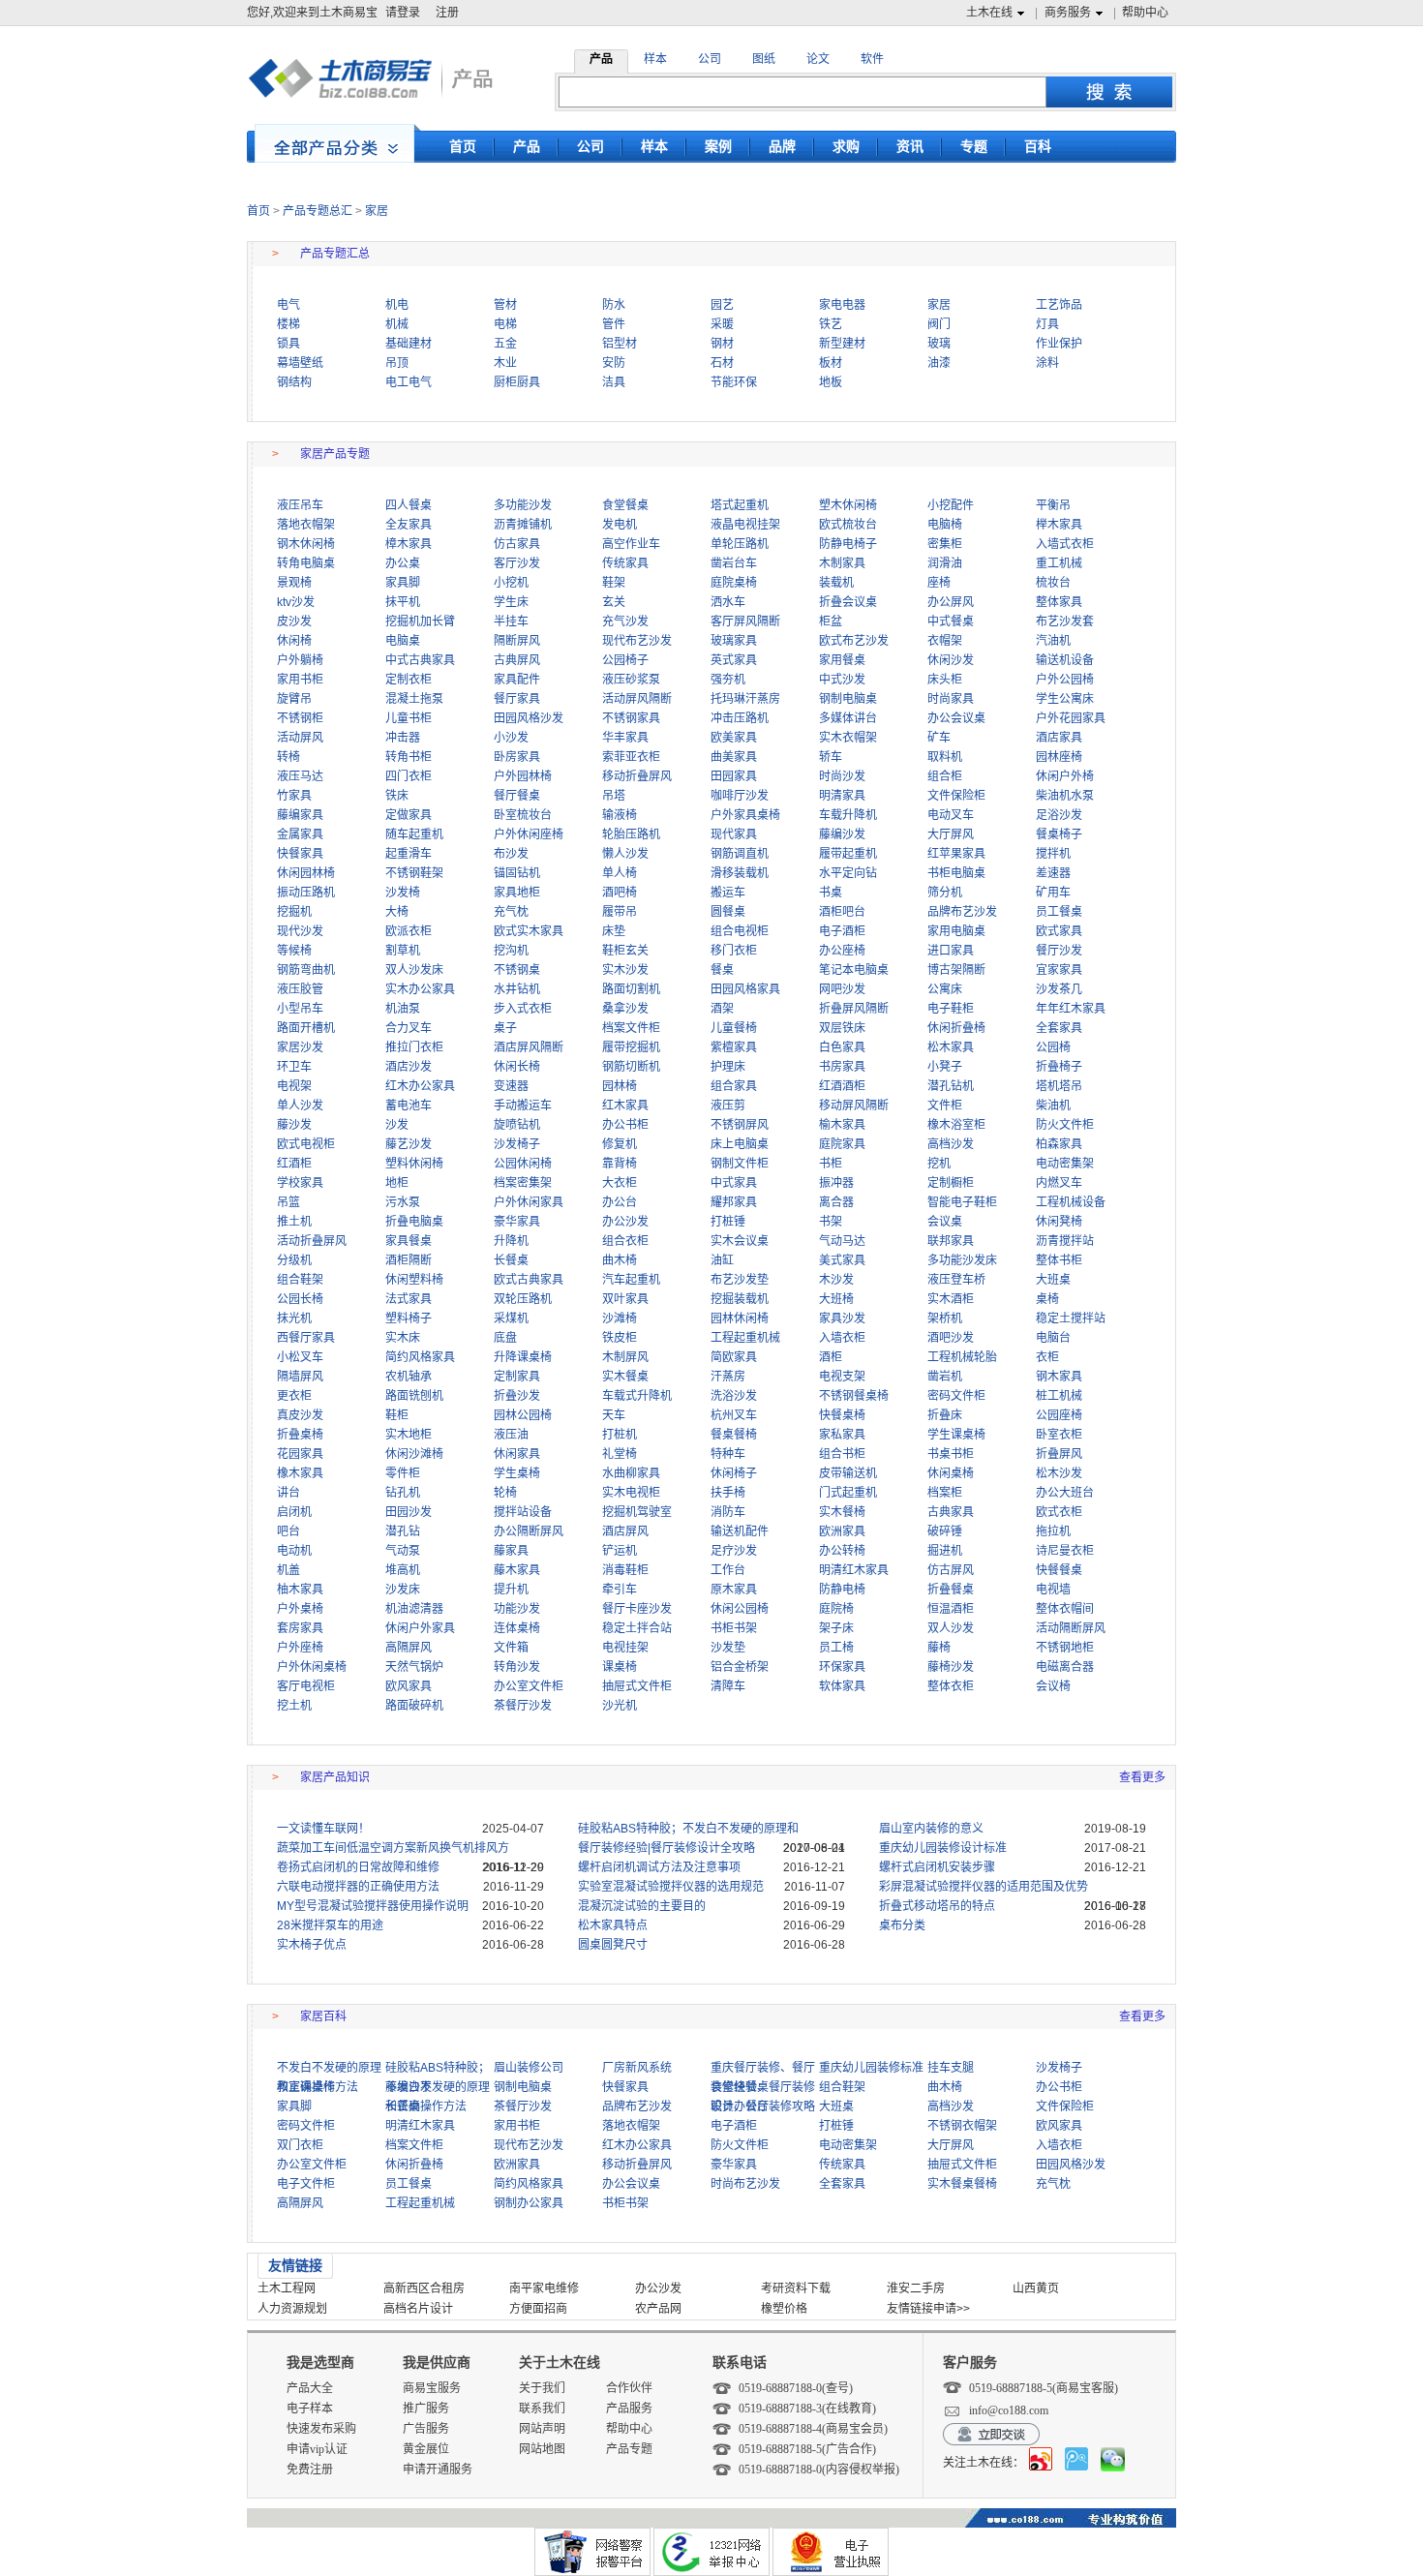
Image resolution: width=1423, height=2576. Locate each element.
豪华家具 (517, 1222)
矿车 (939, 738)
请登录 (403, 13)
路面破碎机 (414, 1706)
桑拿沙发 (625, 1009)
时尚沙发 (842, 776)
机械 (397, 324)
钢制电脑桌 (848, 699)
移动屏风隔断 (854, 1106)
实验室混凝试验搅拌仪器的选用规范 (671, 1887)
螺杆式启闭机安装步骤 (937, 1867)
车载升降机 (848, 815)
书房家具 (842, 1067)
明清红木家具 (854, 1570)
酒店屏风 (625, 1531)
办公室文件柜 (529, 1686)
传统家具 (625, 563)
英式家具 (734, 660)
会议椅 (1053, 1686)
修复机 (620, 1144)
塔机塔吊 (1059, 1086)
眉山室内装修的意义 (931, 1829)
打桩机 (620, 1435)
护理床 (728, 1067)
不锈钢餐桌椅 (854, 1396)
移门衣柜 (734, 951)
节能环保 (734, 382)
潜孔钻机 (951, 1086)
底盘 (505, 1338)
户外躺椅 (300, 660)
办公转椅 (842, 1551)
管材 (505, 305)
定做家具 (409, 815)
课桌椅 (620, 1667)
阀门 (939, 324)
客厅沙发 (517, 563)
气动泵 (403, 1551)
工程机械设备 (1071, 1202)
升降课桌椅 (523, 1357)
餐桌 (722, 970)
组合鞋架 (300, 1280)
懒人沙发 (625, 854)
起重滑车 (409, 854)
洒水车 (728, 602)
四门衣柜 (409, 776)
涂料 (1047, 363)
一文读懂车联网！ (323, 1829)
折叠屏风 (1059, 1454)
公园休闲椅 (523, 1164)
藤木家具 (517, 1570)
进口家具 (951, 951)
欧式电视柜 (306, 1144)
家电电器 (842, 305)
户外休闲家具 (529, 1202)
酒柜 (831, 1357)
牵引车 (620, 1590)
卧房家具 (517, 757)
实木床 (403, 1338)
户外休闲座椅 (529, 834)
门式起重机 (848, 1493)
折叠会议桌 (848, 602)
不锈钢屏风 (740, 1125)
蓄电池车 (409, 1106)
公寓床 (945, 989)
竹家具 (294, 796)
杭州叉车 (734, 1415)
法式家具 (409, 1299)
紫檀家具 (734, 1047)
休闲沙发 (951, 660)
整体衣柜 (951, 1686)
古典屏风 (517, 660)
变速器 (511, 1086)
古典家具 (951, 1512)
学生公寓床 (1065, 699)
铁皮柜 (620, 1338)
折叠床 (945, 1415)
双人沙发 (951, 1628)
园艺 (722, 305)
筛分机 (945, 893)
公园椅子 (625, 660)
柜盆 (831, 621)
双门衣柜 (300, 2145)
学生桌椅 (517, 1473)
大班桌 (1053, 1280)
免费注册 (310, 2470)
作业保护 (1059, 344)
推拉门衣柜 (414, 1047)
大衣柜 (620, 1183)
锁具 (288, 344)
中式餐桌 (951, 621)
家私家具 (842, 1435)
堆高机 (403, 1570)
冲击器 (403, 738)
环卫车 (294, 1067)
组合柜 (945, 776)
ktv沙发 (296, 602)
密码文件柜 (956, 1396)
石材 (722, 363)
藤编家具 (300, 815)
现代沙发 (300, 931)
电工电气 (409, 382)
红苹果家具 (956, 854)
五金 (505, 344)
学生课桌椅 (956, 1435)
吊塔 (614, 796)
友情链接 (295, 2265)
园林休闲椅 (740, 1318)
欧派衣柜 (409, 931)
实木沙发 (625, 970)
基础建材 (409, 344)
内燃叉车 (1059, 1183)
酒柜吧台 (842, 912)
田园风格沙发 (529, 718)
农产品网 (658, 2309)
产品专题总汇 (318, 211)
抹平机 (403, 602)
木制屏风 (625, 1357)
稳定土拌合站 (637, 1628)
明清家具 (842, 796)
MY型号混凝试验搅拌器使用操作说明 (373, 1906)
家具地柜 (517, 893)
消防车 (728, 1512)
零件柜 (403, 1473)
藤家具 (511, 1551)
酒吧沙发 (951, 1338)
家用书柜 (300, 680)
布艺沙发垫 (740, 1280)
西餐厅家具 (306, 1338)
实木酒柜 (951, 1299)
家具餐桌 (409, 1241)
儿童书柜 (409, 718)
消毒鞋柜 (625, 1570)
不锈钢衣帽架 (962, 2126)
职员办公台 (740, 2106)
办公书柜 (625, 1125)
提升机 (511, 1590)
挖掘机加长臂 (420, 621)
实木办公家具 (420, 989)
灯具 (1047, 324)
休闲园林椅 (306, 873)
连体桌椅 (517, 1628)
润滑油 (945, 563)
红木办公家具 (420, 1086)
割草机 (403, 951)
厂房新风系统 (637, 2068)
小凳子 (945, 1067)
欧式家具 (1059, 931)
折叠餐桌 (951, 1590)
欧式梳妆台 (848, 525)
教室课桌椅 (306, 2087)
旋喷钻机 (517, 1125)
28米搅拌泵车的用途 (330, 1925)
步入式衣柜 (523, 1009)
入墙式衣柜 (1065, 544)
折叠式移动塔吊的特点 (937, 1906)
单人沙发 (300, 1106)
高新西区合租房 (424, 2288)
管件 (614, 324)
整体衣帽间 (1065, 1609)
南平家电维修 (544, 2288)
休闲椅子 (734, 1473)
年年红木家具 (1071, 1009)
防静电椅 (842, 1590)
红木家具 (625, 1106)
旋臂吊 (294, 699)
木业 (505, 363)
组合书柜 (842, 1454)
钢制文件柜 (740, 1164)
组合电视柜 (740, 931)
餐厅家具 (517, 699)
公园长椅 (300, 1299)
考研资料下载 (796, 2288)
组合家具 (734, 1086)
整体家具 (1059, 602)
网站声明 (542, 2429)
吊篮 (288, 1202)
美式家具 (842, 1260)
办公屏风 (951, 602)
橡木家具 (300, 1473)
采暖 (722, 324)
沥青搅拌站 (1065, 1241)
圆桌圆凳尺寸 (613, 1945)
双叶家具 (625, 1299)
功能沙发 (517, 1609)
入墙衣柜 (842, 1338)
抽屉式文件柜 (637, 1686)
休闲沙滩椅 (414, 1454)
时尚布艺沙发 (745, 2184)
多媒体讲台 (848, 718)
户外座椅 (300, 1648)
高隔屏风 (409, 1648)
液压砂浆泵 (631, 680)
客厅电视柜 (306, 1686)
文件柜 (945, 1106)
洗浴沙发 (734, 1396)
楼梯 (288, 324)
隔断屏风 (517, 641)
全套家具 (1059, 1028)
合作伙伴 (629, 2388)
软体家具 (842, 1686)
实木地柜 (409, 1435)
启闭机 (294, 1512)
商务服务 (1068, 13)
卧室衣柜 (1059, 1435)
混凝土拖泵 (414, 699)
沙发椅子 (517, 1144)
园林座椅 (1059, 757)
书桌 (831, 893)
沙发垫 (728, 1648)
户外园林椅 (523, 776)
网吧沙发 (842, 989)
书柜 (831, 1164)
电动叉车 (951, 815)
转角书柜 (409, 757)
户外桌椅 (300, 1609)
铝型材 (620, 344)
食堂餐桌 (625, 505)
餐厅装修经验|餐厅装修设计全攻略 (666, 1848)
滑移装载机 (740, 873)
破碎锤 (945, 1531)
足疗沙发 (734, 1551)
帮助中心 (1145, 13)
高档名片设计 (418, 2309)
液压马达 (300, 776)
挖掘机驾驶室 (637, 1512)
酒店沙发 (409, 1067)
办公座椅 (842, 951)
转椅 (288, 757)
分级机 (294, 1260)
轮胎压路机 (631, 834)
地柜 (397, 1183)
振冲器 (836, 1183)
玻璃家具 (734, 641)
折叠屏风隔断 (854, 1009)
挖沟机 (511, 951)
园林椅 (620, 1086)
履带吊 (620, 912)
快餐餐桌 (1059, 1570)
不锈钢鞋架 (414, 873)
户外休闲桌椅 (312, 1667)
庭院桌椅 (734, 583)
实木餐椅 (842, 1512)
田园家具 (734, 776)
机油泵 (403, 1009)
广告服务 (426, 2429)
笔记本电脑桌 (854, 970)
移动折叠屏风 (637, 776)
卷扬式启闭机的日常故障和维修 (358, 1867)
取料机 (945, 757)
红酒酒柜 (842, 1086)
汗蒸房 (728, 1377)
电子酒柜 (842, 931)
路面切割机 (631, 989)
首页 (258, 211)
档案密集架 (523, 1183)
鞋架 (614, 583)
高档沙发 (951, 1144)
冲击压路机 (740, 718)
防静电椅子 (848, 544)
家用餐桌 (842, 660)
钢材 (722, 344)
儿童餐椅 (734, 1028)
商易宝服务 (432, 2388)
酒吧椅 (620, 893)
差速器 (1053, 873)
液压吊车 (300, 505)
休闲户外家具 (420, 1628)
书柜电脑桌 (956, 873)
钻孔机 (403, 1493)
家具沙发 (842, 1318)
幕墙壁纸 (300, 363)
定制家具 (517, 1377)
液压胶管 (300, 989)
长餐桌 (511, 1260)
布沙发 (511, 854)
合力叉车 (409, 1028)
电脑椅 (945, 525)
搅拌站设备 (523, 1512)
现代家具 (734, 834)
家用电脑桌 (956, 931)
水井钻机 (517, 989)
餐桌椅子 (1059, 834)
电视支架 (842, 1377)
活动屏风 (300, 738)
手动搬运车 (523, 1106)
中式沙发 (842, 680)
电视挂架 (625, 1648)
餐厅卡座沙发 (637, 1609)
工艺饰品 (1059, 305)
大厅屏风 (951, 834)
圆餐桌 (728, 912)
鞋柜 (397, 1415)
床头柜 (945, 680)
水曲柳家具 (631, 1473)
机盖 (288, 1570)
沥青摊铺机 (523, 525)
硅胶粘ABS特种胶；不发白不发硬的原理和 (688, 1829)
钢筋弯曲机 (306, 970)
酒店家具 (1059, 738)
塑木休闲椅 (848, 505)
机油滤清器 (414, 1609)
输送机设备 (1065, 660)
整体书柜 (1059, 1260)
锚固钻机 (517, 873)
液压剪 (728, 1106)
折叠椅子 (1059, 1067)
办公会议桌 (956, 718)
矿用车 (1053, 893)
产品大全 (310, 2388)
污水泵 (403, 1202)
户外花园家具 (1071, 718)
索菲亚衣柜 (631, 757)
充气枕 (511, 912)
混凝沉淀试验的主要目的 (642, 1906)
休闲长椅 (517, 1067)
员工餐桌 (1059, 912)
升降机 (511, 1241)
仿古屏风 (951, 1570)
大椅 (397, 912)
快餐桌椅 (842, 1415)
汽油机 (1053, 641)
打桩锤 (728, 1222)
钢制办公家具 (529, 2203)
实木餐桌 (625, 1377)
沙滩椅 (620, 1318)
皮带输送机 (848, 1473)
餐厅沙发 (1059, 951)
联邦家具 (951, 1241)
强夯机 (728, 680)
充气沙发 (625, 621)
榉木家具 (1059, 525)
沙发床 (403, 1590)
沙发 (397, 1125)
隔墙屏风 (300, 1377)
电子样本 (310, 2409)
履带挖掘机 (631, 1047)
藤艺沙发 (409, 1144)
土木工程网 (287, 2288)
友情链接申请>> (928, 2309)
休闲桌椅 (951, 1473)
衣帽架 (945, 641)
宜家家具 (1059, 970)
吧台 (288, 1531)
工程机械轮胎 (962, 1357)
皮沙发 (294, 621)
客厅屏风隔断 (745, 621)
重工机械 (1059, 563)
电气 (288, 305)
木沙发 (836, 1280)
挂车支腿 (951, 2068)
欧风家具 (409, 1686)
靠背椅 (620, 1164)
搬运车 (728, 893)
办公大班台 (1065, 1493)
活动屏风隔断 (637, 699)
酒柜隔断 (409, 1260)
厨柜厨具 (517, 382)
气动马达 (842, 1241)
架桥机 (945, 1318)
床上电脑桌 (740, 1144)
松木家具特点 (613, 1925)
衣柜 (1047, 1357)
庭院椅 (836, 1609)
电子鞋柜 (951, 1009)
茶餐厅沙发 (523, 1706)
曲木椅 (620, 1260)
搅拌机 (1053, 854)
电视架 (294, 1086)
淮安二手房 (916, 2288)
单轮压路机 (740, 544)
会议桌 (945, 1222)
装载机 (836, 583)
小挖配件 (951, 505)
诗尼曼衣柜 (1065, 1551)
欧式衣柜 (1059, 1512)
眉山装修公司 (529, 2068)
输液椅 (620, 815)
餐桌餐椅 (734, 1435)
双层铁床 (842, 1028)
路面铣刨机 (414, 1396)
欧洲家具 (842, 1531)
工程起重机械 (745, 1338)
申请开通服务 (438, 2470)
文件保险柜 (956, 796)
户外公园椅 (1065, 680)
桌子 (505, 1028)
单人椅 (620, 873)
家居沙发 (300, 1047)
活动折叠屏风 (312, 1241)
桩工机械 (1059, 1396)
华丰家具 (625, 738)
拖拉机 (1053, 1531)
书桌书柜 (951, 1454)
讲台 (288, 1493)
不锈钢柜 (300, 718)
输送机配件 (740, 1531)
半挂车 (511, 621)
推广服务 (426, 2409)
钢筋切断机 (631, 1067)
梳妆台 (1053, 583)
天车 (614, 1415)
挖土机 (294, 1706)
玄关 (614, 602)
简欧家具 (734, 1357)
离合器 (836, 1202)
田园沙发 (409, 1512)
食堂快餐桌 (740, 2087)
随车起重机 (414, 834)
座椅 (939, 583)
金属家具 (300, 834)
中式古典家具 (420, 660)
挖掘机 (294, 912)
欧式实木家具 (529, 931)
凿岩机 (945, 1377)
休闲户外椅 (1065, 776)
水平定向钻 (848, 873)
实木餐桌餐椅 (962, 2184)
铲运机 (620, 1551)
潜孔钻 (403, 1531)
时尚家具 (951, 699)
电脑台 (1053, 1338)
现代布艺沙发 (637, 641)
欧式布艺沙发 (854, 641)
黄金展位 (426, 2449)
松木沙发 (1059, 1473)
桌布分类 (902, 1925)
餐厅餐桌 (517, 796)
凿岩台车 (734, 563)
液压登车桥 (956, 1280)
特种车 (728, 1454)
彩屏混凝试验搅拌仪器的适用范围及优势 (984, 1887)
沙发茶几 (1059, 989)
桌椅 (1047, 1299)
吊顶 (397, 363)
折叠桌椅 (300, 1435)
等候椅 (294, 951)
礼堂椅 (620, 1454)
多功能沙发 (523, 505)
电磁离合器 (1065, 1667)
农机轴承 (409, 1377)
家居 (377, 211)
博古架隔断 (956, 970)
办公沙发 (625, 1222)
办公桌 (403, 563)
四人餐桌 (409, 505)
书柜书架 (734, 1628)
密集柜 (945, 544)
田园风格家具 (745, 989)
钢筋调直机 (740, 854)
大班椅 (836, 1299)
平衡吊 (1053, 505)
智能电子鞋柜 (962, 1202)
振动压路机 (306, 893)
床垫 (614, 931)
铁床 (397, 796)
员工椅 (836, 1648)
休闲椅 (294, 641)
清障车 (728, 1686)
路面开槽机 (306, 1028)
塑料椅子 (409, 1318)
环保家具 (842, 1667)
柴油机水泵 (1065, 796)
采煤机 (511, 1318)
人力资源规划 (292, 2309)
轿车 (831, 757)
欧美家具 (734, 738)
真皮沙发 (300, 1415)
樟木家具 (409, 544)
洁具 (614, 382)
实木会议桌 (740, 1241)
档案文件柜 (631, 1028)
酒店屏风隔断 (529, 1047)
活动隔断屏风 (1071, 1628)
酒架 (722, 1009)
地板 (831, 382)
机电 (397, 305)
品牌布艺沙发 (962, 912)
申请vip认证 (317, 2449)
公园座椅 (1059, 1415)
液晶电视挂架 (745, 525)
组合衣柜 (625, 1241)
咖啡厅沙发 (740, 796)
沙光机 (620, 1706)
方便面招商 (538, 2309)
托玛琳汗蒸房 (745, 699)
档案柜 (945, 1493)
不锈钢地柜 (1065, 1648)
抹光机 (294, 1318)
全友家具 (409, 525)
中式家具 (734, 1183)
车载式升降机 (637, 1396)
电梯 (505, 324)
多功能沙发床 (962, 1260)
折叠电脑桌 (414, 1222)
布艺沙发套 (1065, 621)
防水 (614, 305)
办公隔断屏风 (529, 1531)
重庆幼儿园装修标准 (871, 2068)
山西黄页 (1036, 2288)
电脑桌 (403, 641)
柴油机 (1053, 1106)
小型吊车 (300, 1009)
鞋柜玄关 (625, 951)
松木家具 (951, 1047)
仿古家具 (517, 544)
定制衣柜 (409, 680)
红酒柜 (294, 1164)
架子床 (836, 1628)
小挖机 (511, 583)
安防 (614, 363)
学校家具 (300, 1183)
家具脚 (403, 583)
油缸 (722, 1260)
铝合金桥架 (740, 1667)
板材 (831, 363)
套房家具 (300, 1628)
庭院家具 (842, 1144)
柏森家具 (1059, 1144)
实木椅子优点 (312, 1945)
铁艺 (831, 324)
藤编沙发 (842, 834)
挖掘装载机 (740, 1299)
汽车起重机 (631, 1280)
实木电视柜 (631, 1493)
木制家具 (842, 563)
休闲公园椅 (740, 1609)
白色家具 (842, 1047)
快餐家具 (300, 854)
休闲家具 (517, 1454)
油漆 (939, 363)
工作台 (728, 1570)
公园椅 (1053, 1047)
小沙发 (511, 738)
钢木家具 (1059, 1377)
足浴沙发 (1059, 815)
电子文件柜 (306, 2184)
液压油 (511, 1435)
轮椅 (505, 1493)
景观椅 (294, 583)
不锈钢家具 (631, 718)
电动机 (294, 1551)
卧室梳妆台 (523, 815)
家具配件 (517, 680)
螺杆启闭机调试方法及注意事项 (659, 1867)
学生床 (511, 602)
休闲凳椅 (1059, 1222)
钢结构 (294, 382)
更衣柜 (294, 1396)
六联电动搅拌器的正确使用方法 (358, 1887)
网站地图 (542, 2449)
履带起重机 (848, 854)
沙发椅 (403, 893)
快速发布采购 (321, 2429)
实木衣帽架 (848, 738)
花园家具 (300, 1454)
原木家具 (734, 1590)
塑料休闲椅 (414, 1164)
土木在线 (989, 13)
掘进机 (945, 1551)
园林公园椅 (523, 1415)
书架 (831, 1222)
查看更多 (1142, 1777)
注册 (447, 13)
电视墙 (1053, 1590)
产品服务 (629, 2409)
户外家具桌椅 (745, 815)
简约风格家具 (420, 1357)
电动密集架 (1065, 1164)
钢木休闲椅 (306, 544)
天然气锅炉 (414, 1667)
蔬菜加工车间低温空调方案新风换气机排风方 (393, 1848)
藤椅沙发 (951, 1667)
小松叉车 (300, 1357)
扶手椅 (728, 1493)
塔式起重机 (740, 505)
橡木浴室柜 (956, 1125)
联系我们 (542, 2409)
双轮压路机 (523, 1299)
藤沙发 (294, 1125)
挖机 (939, 1164)
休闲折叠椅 (956, 1028)
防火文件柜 (1065, 1125)
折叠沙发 (517, 1396)
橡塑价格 (784, 2309)
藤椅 (939, 1648)
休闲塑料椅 (414, 1280)
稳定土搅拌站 (1071, 1318)
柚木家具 (300, 1590)
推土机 (294, 1222)
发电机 (620, 525)
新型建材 (842, 344)
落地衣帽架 (306, 525)
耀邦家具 (734, 1202)
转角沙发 (517, 1667)
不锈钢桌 (517, 970)
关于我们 (542, 2388)
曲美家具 (734, 757)
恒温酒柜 (951, 1609)
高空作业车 (631, 544)
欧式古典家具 (529, 1280)
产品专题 (629, 2449)
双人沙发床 (414, 970)
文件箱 (511, 1648)
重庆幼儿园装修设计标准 (943, 1848)
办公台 (620, 1202)
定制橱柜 (951, 1183)
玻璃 (939, 344)
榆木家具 (842, 1125)
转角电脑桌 (306, 563)
